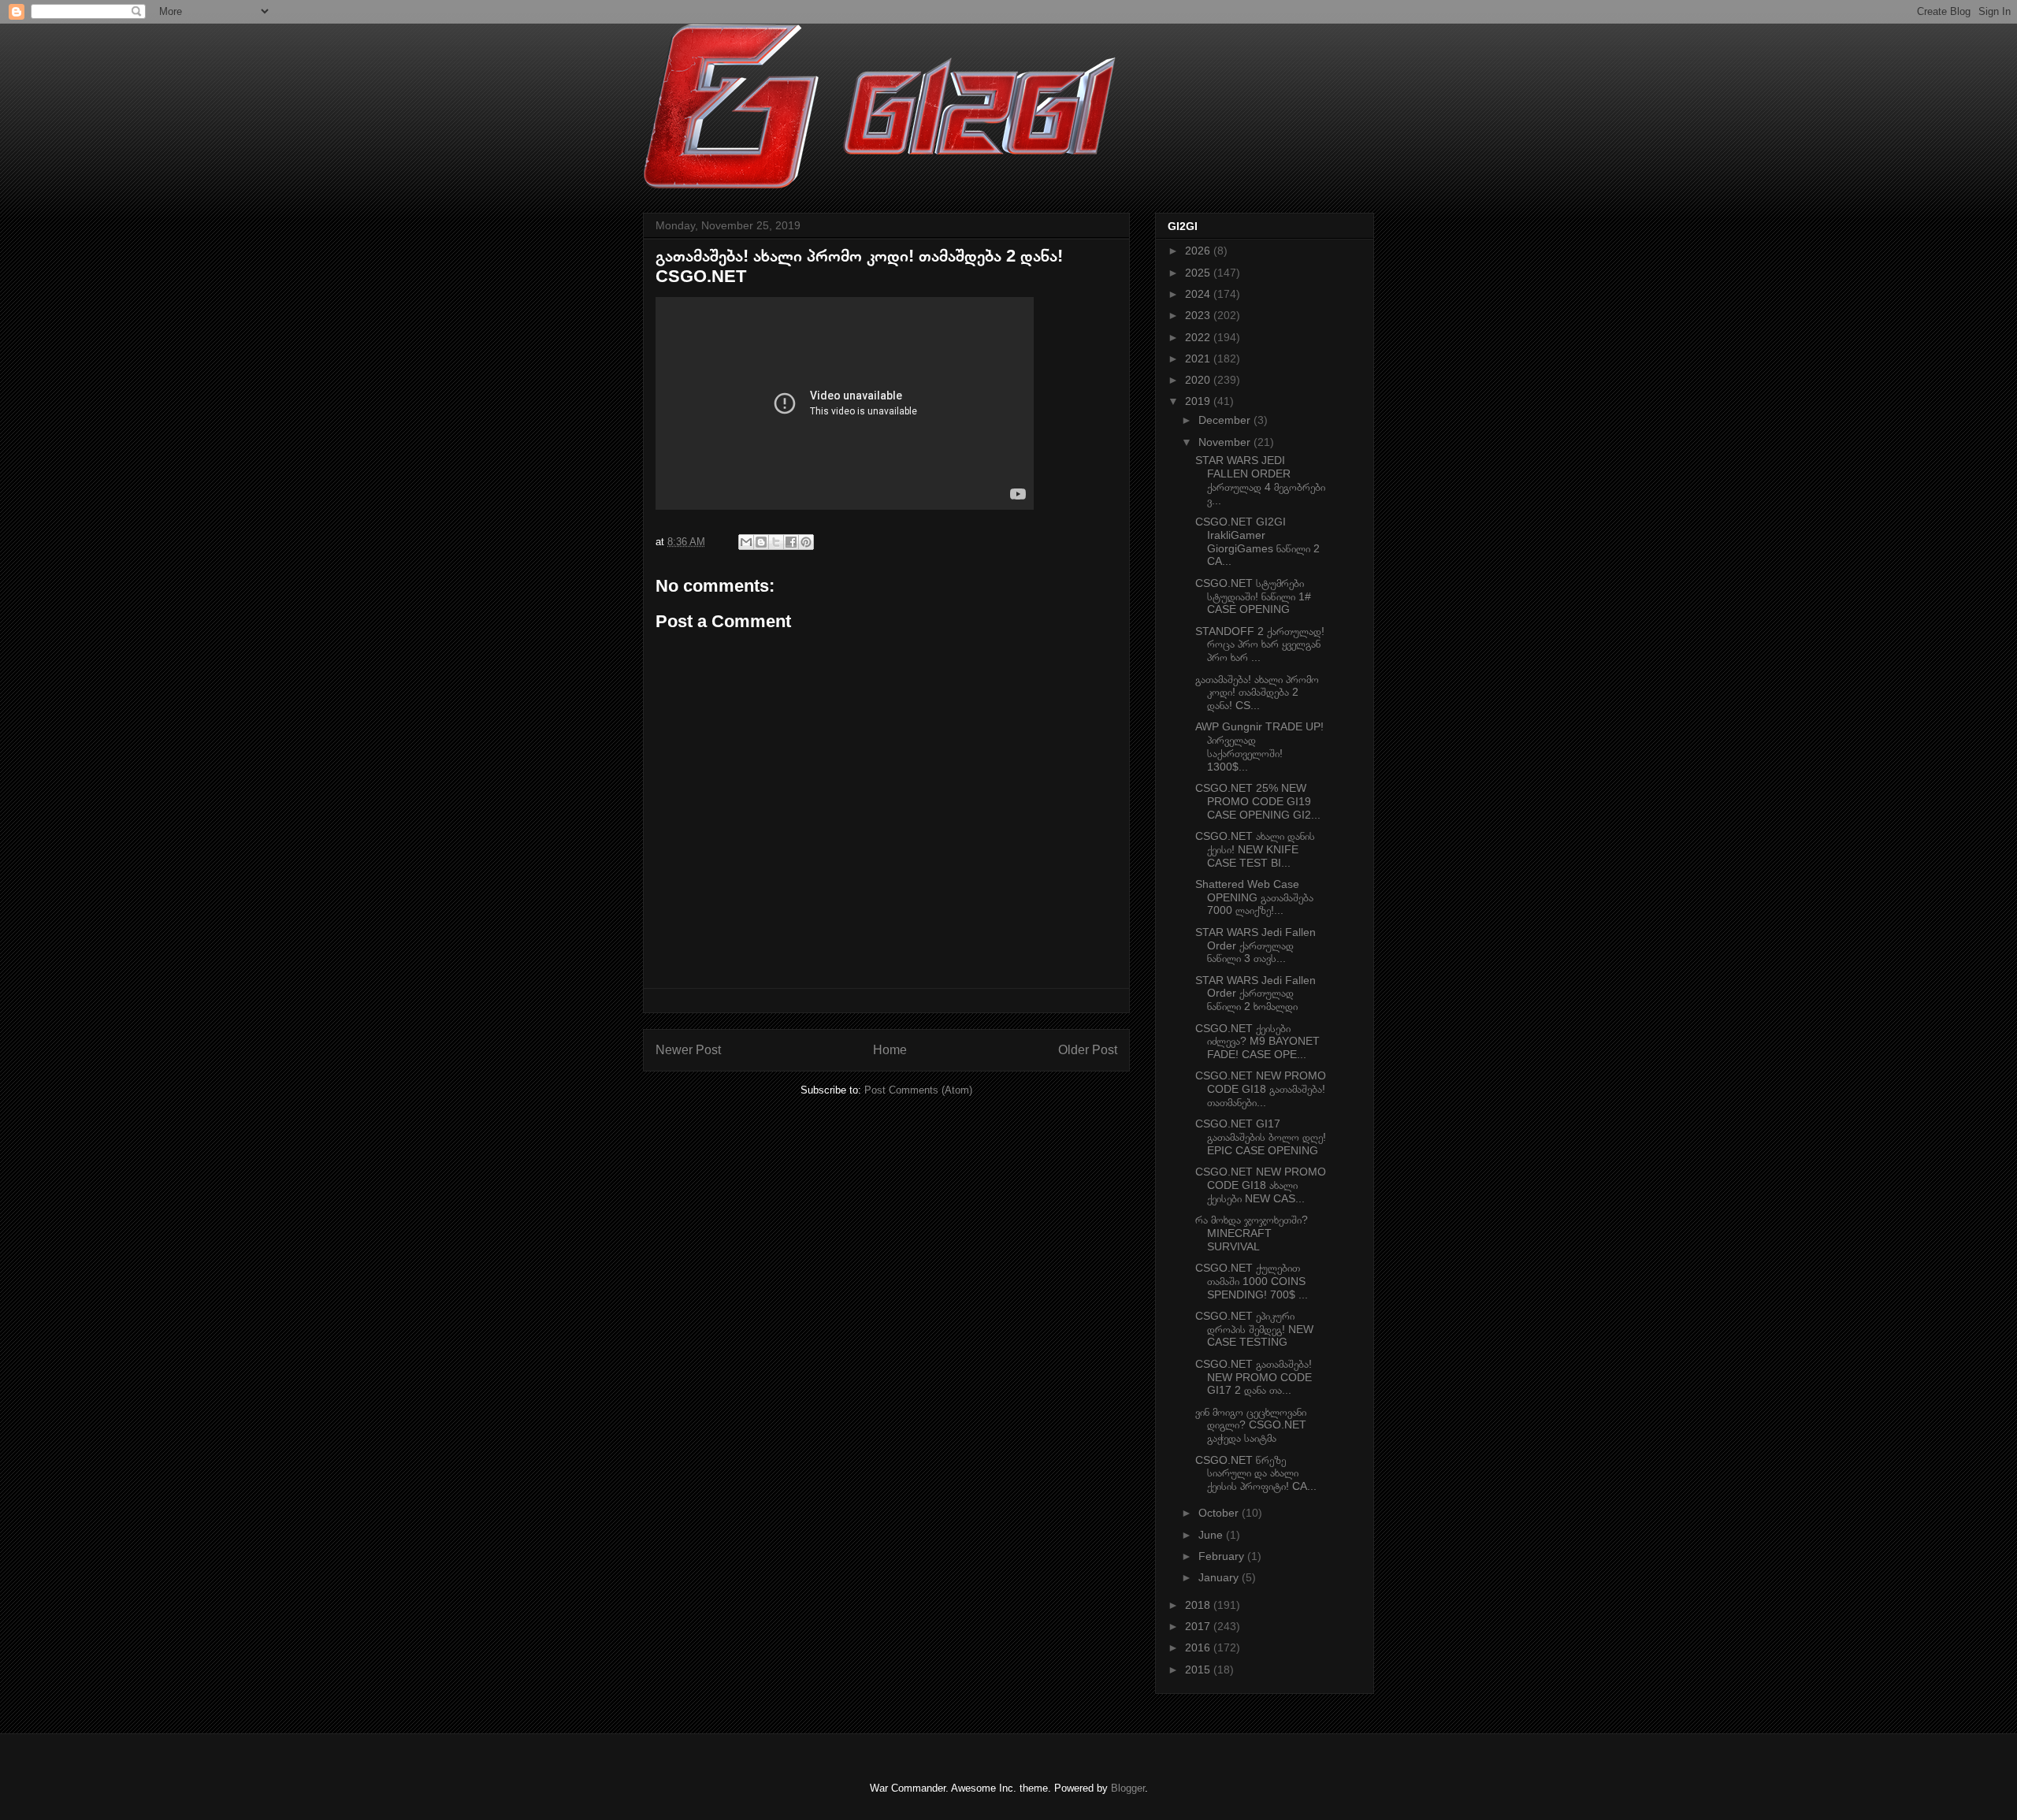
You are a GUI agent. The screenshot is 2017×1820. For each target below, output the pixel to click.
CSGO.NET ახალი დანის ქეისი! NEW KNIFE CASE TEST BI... (1255, 849)
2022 (1199, 337)
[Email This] (746, 542)
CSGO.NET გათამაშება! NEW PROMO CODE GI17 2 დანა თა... (1254, 1377)
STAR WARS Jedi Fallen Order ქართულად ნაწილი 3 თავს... (1256, 945)
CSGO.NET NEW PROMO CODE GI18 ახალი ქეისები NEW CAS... (1261, 1185)
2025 (1199, 273)
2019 (1199, 401)
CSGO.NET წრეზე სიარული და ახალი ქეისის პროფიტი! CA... (1256, 1473)
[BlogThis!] (761, 542)
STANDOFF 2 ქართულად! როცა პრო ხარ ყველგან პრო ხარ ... (1260, 644)
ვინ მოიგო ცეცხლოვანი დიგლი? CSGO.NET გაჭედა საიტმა (1251, 1425)
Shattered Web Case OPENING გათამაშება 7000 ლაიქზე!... (1254, 897)
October (1220, 1513)
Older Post (1088, 1050)
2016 (1199, 1647)
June (1212, 1535)
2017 (1199, 1626)
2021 (1199, 358)
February (1223, 1556)
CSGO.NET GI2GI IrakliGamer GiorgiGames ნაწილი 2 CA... (1257, 541)
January (1220, 1577)
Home (890, 1050)
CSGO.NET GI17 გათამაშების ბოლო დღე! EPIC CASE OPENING (1261, 1137)
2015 (1199, 1670)
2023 (1199, 315)
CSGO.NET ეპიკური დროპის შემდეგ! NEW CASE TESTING (1254, 1329)
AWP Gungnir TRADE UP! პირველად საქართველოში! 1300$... (1259, 746)
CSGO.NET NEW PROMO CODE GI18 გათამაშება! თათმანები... (1261, 1089)
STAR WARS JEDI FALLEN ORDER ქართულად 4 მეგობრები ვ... (1260, 480)
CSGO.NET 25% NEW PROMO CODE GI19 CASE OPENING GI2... (1258, 801)
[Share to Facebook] (791, 542)
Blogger (1128, 1788)
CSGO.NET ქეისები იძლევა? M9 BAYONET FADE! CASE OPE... (1257, 1042)
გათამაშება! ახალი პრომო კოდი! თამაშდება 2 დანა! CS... (1257, 693)
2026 (1199, 251)
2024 (1199, 294)
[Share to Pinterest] (806, 542)
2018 (1199, 1605)
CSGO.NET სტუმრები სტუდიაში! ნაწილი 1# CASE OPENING (1253, 596)
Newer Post (688, 1050)
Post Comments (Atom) (918, 1090)
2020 (1199, 380)
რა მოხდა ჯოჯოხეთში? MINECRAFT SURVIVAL (1252, 1233)
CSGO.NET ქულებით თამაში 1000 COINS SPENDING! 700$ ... (1252, 1281)
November (1226, 442)
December (1226, 420)
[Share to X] (776, 542)
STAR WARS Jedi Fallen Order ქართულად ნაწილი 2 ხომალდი (1256, 994)
